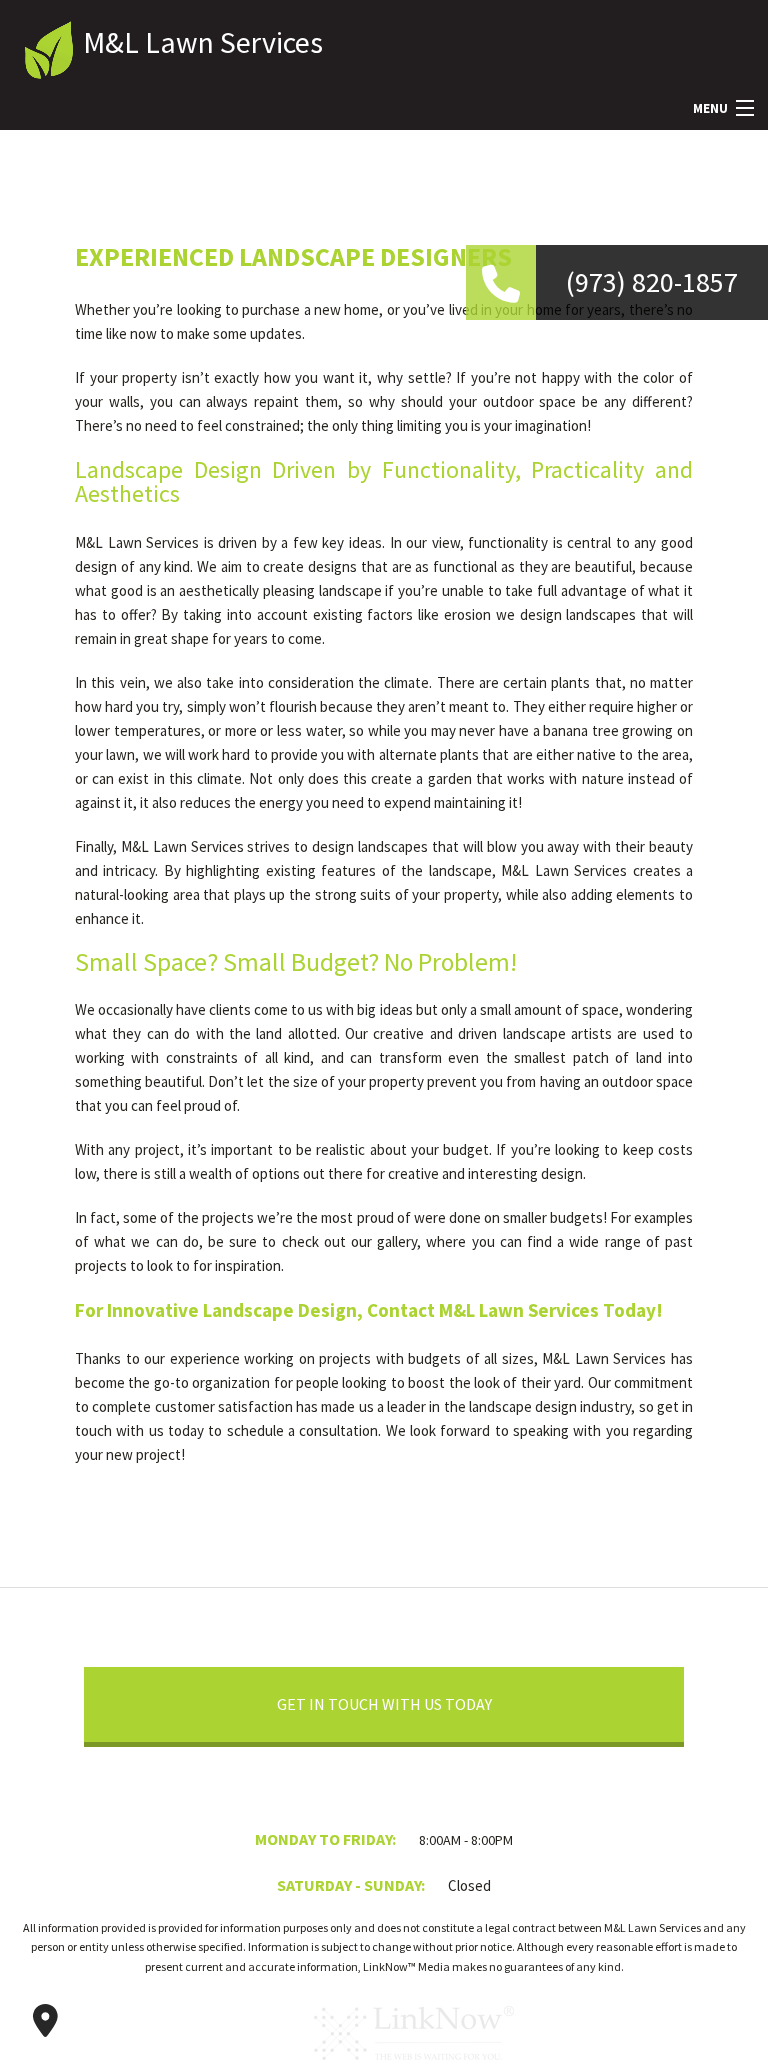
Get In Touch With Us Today (384, 1704)
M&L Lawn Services (203, 42)
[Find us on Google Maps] (45, 2021)
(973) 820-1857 (652, 282)
